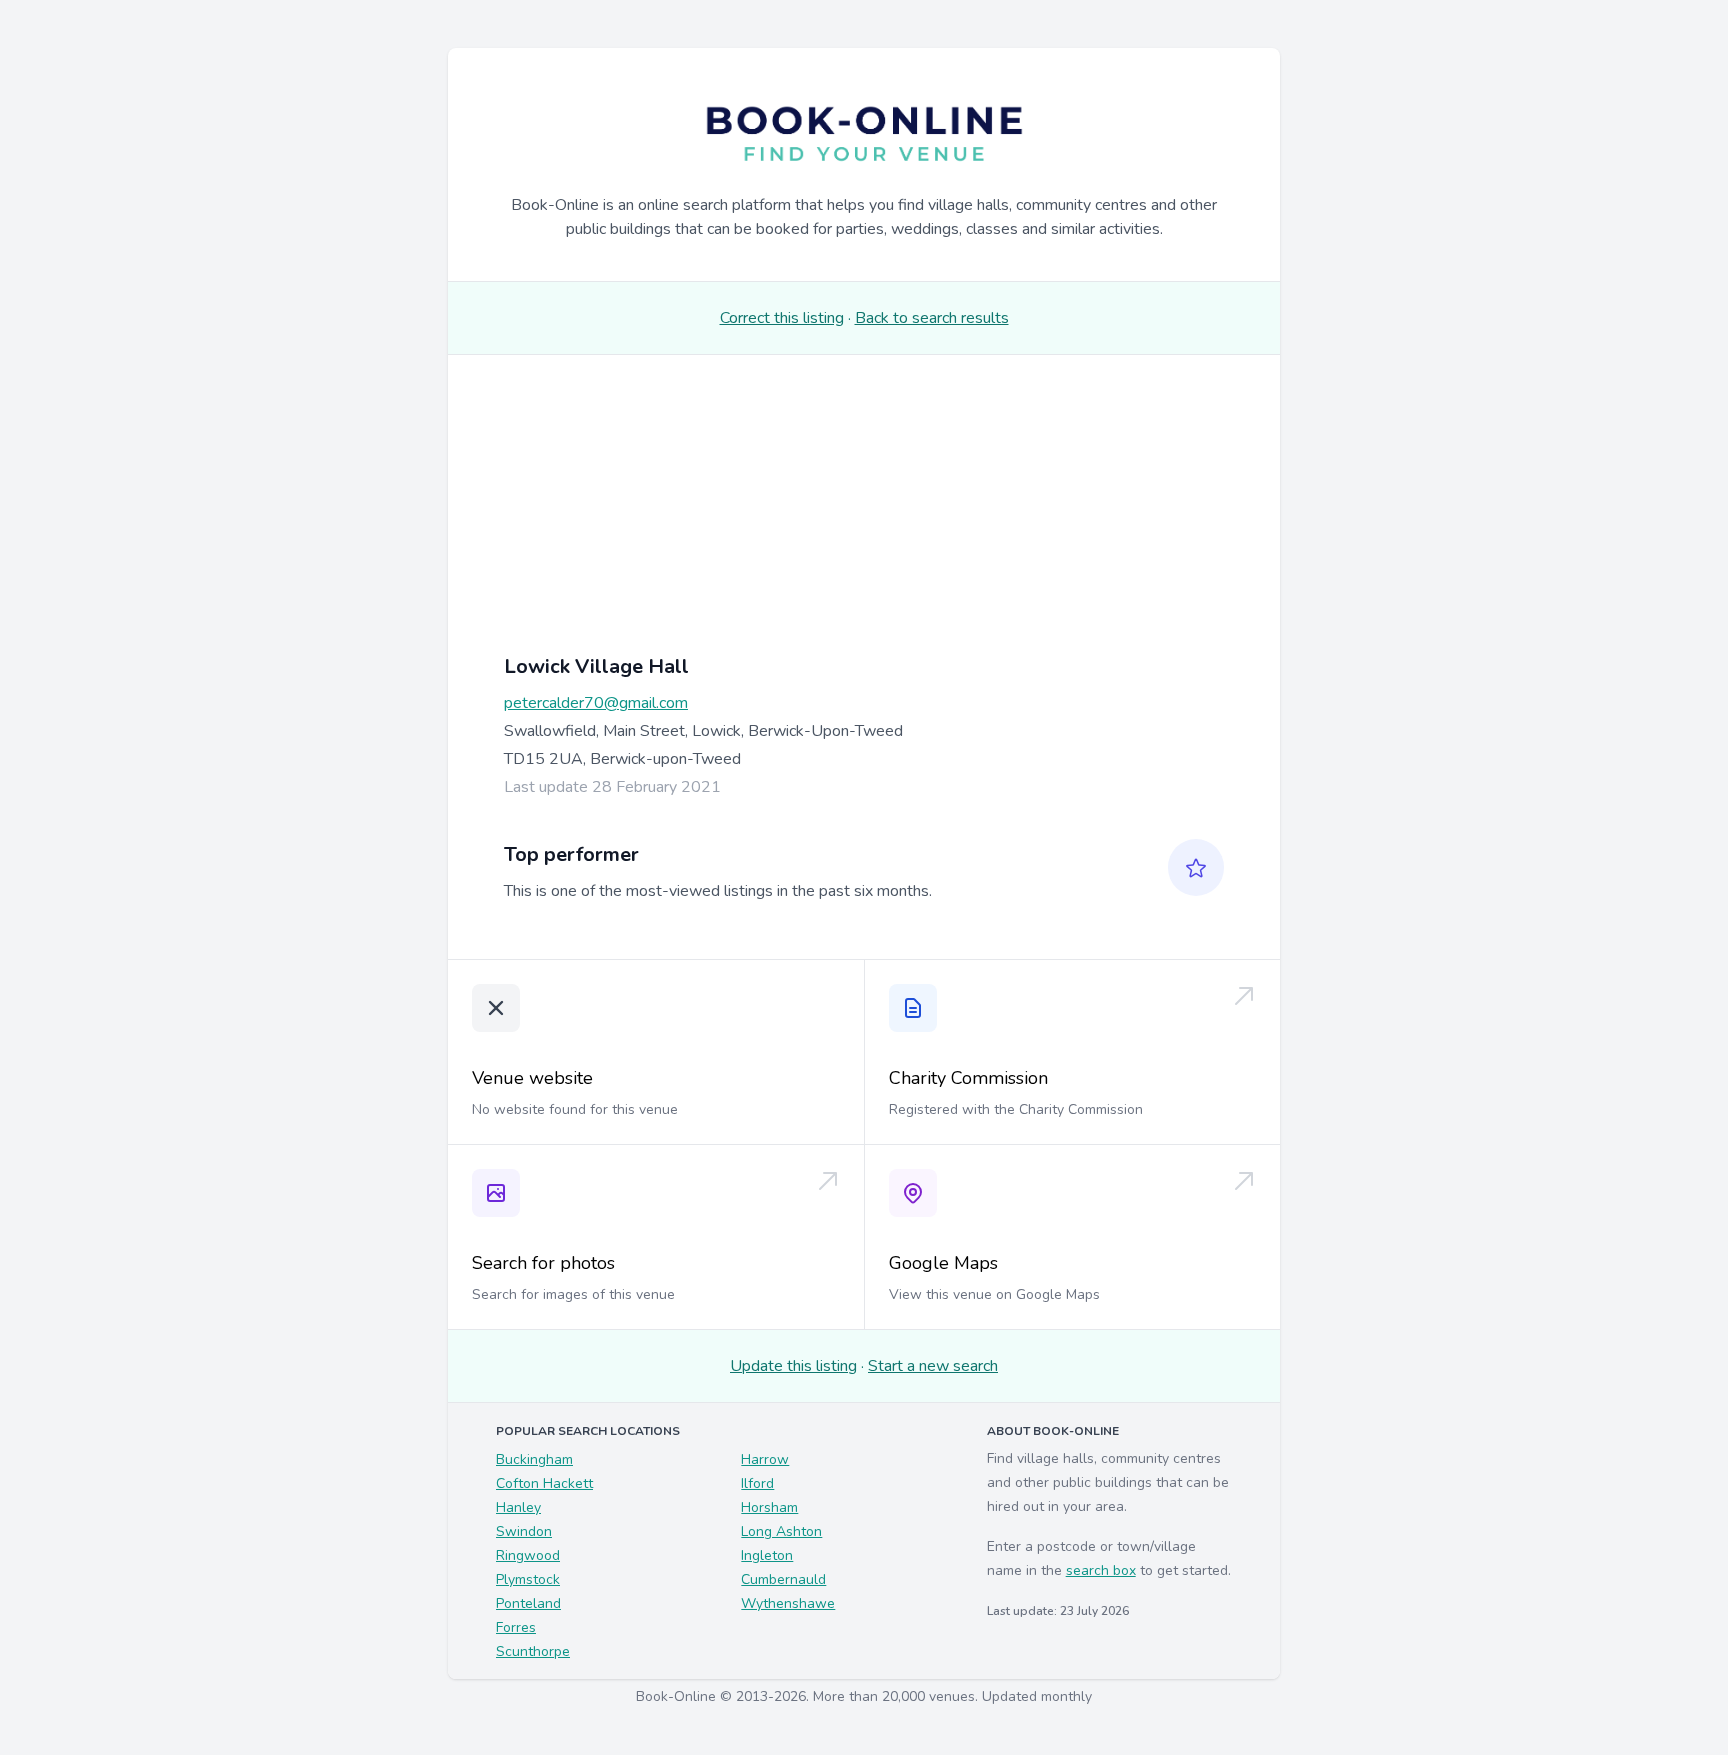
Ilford (757, 1483)
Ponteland (528, 1603)
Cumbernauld (783, 1579)
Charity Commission (968, 1078)
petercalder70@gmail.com (596, 703)
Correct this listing (782, 318)
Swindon (524, 1531)
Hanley (518, 1507)
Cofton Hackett (544, 1483)
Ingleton (767, 1555)
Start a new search (933, 1366)
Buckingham (534, 1459)
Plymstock (528, 1579)
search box (1101, 1570)
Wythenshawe (788, 1603)
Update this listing (793, 1366)
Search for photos (543, 1263)
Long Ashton (781, 1531)
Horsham (769, 1507)
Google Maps (943, 1263)
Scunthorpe (533, 1651)
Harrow (765, 1459)
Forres (516, 1627)
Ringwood (528, 1555)
